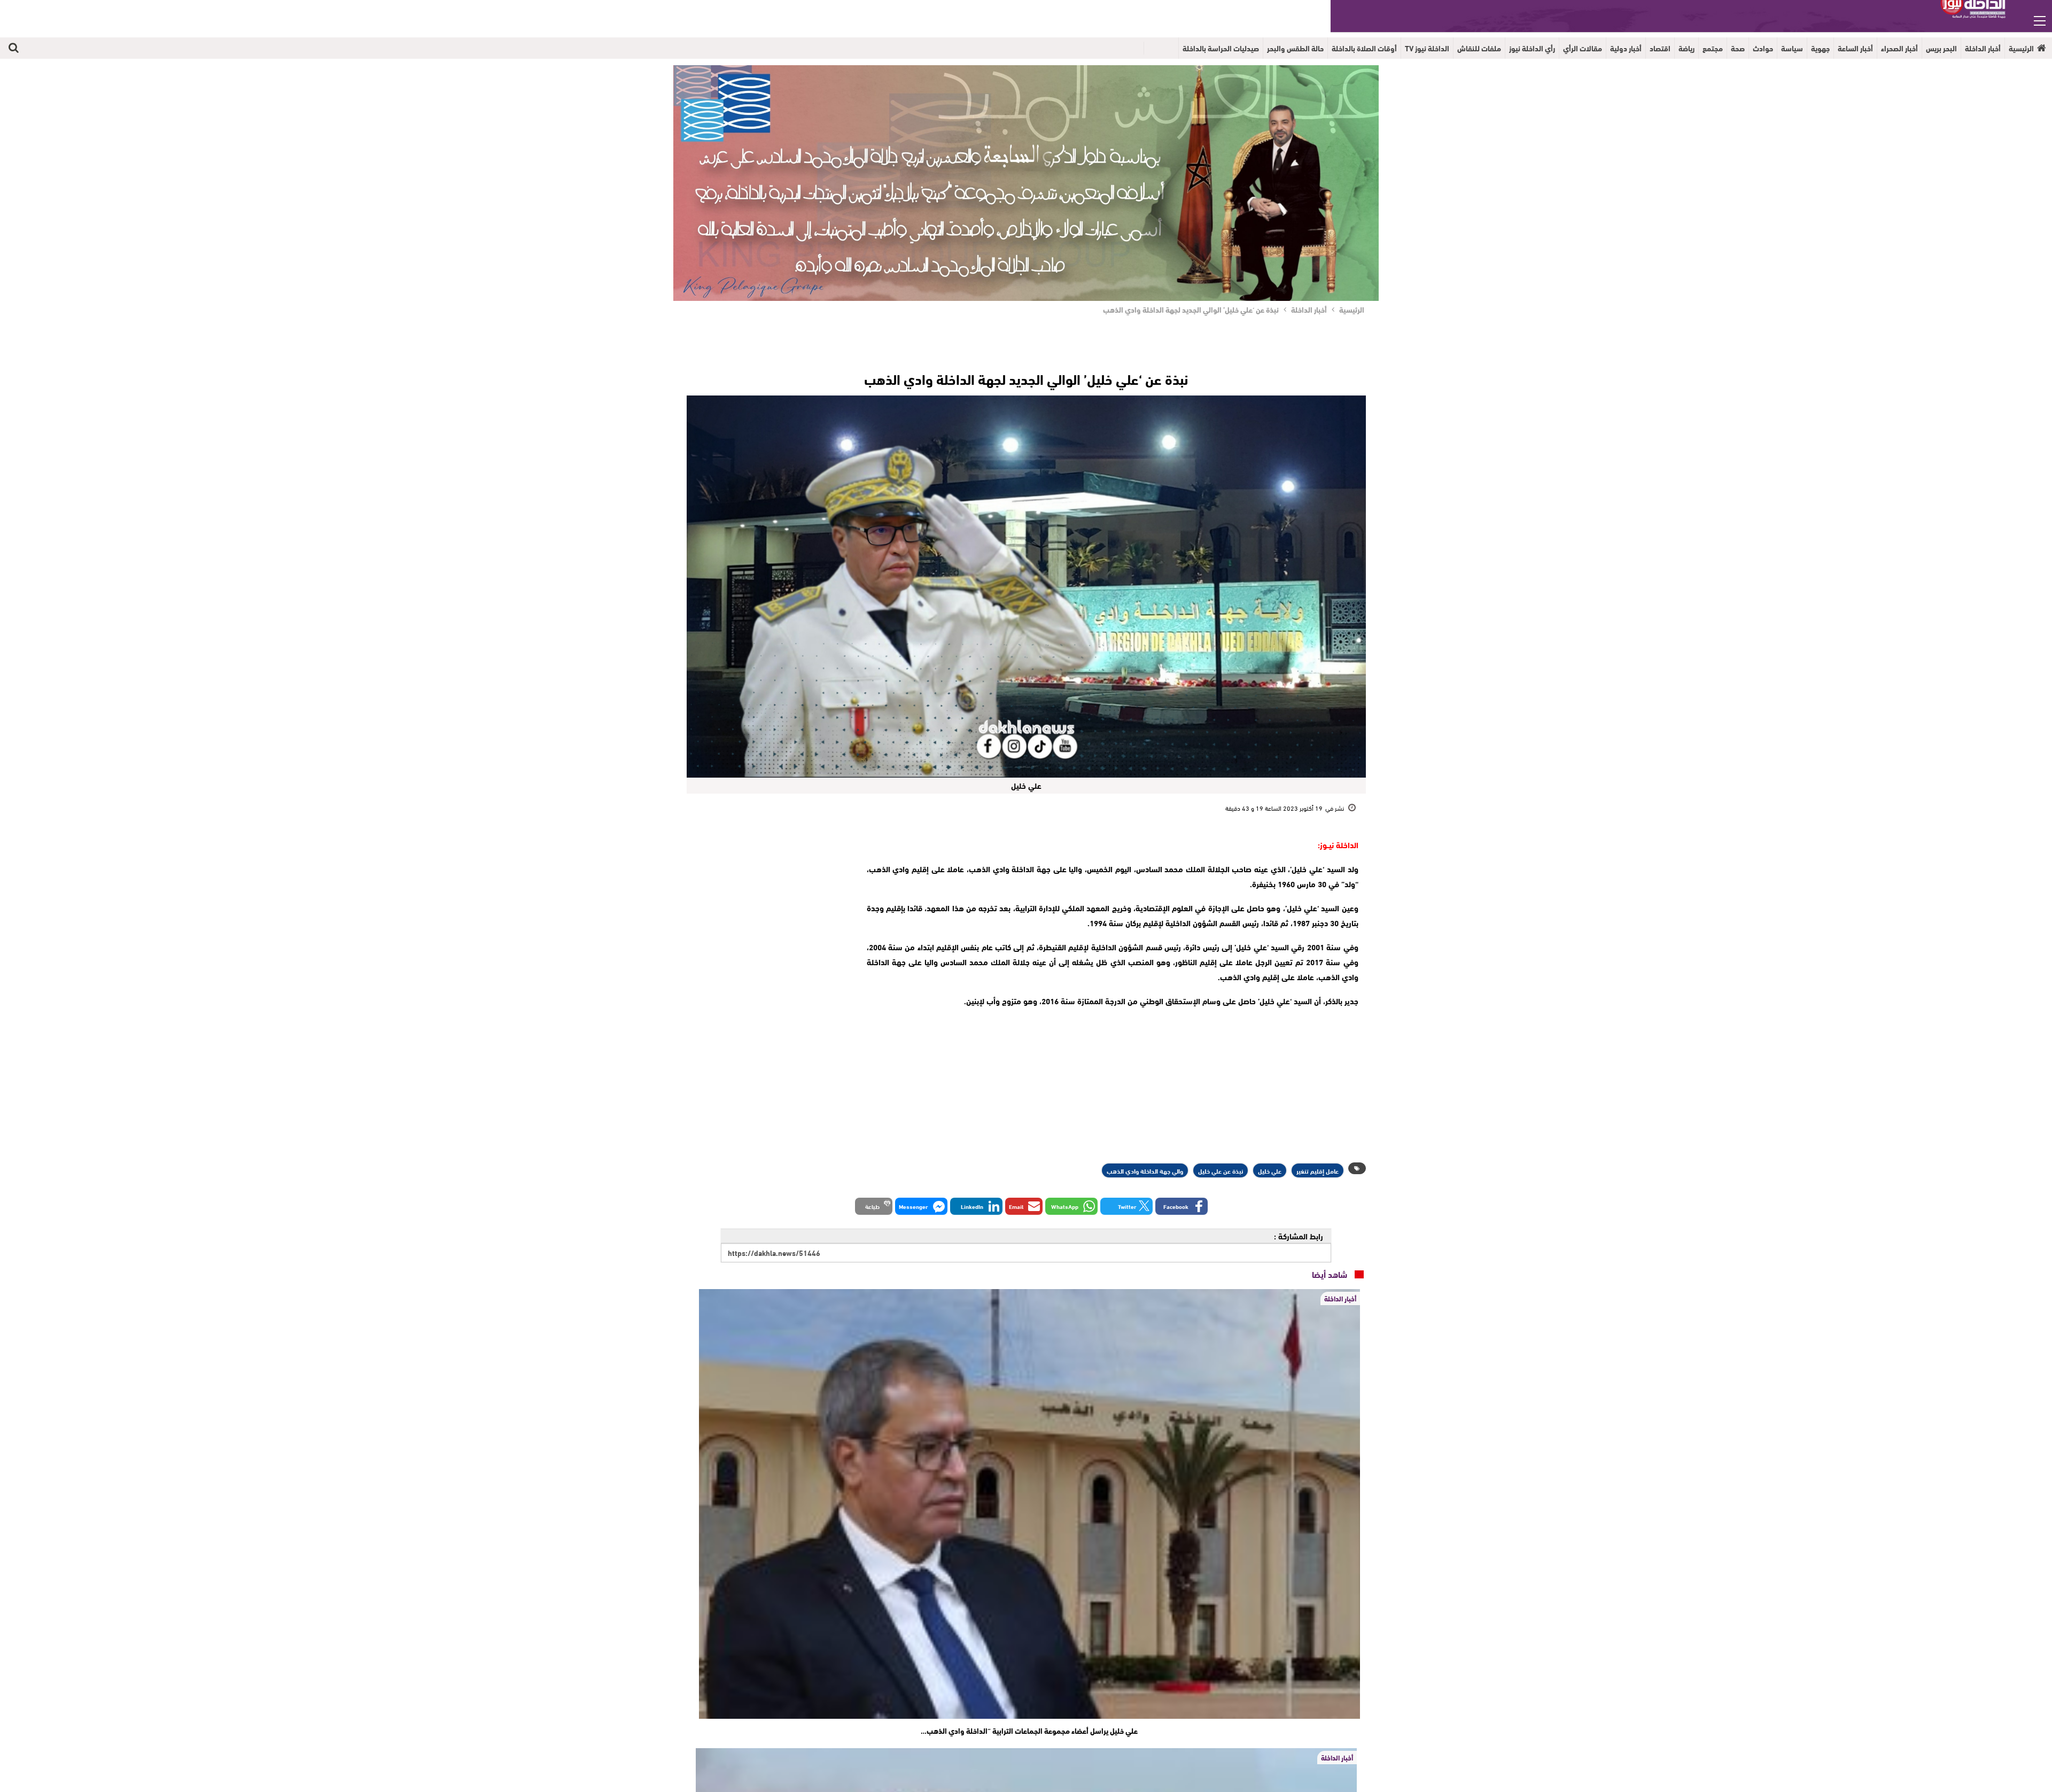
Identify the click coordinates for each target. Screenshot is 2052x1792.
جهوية (1820, 48)
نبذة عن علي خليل (1221, 1170)
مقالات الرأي (1583, 48)
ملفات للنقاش (1479, 48)
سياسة (1792, 48)
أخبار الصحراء (1899, 48)
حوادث (1763, 48)
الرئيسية (2021, 48)
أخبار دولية (1626, 48)
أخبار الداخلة (1983, 48)
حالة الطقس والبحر (1295, 48)
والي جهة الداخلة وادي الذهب (1145, 1170)
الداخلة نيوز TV (1427, 48)
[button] (1182, 1206)
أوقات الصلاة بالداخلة (1364, 48)
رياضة (1686, 48)
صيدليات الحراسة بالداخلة (1221, 48)
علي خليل (1270, 1170)
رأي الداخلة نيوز (1532, 48)
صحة (1738, 48)
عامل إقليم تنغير (1318, 1170)
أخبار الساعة (1855, 48)
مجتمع (1713, 48)
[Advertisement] (771, 904)
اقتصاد (1660, 48)
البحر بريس (1941, 48)
